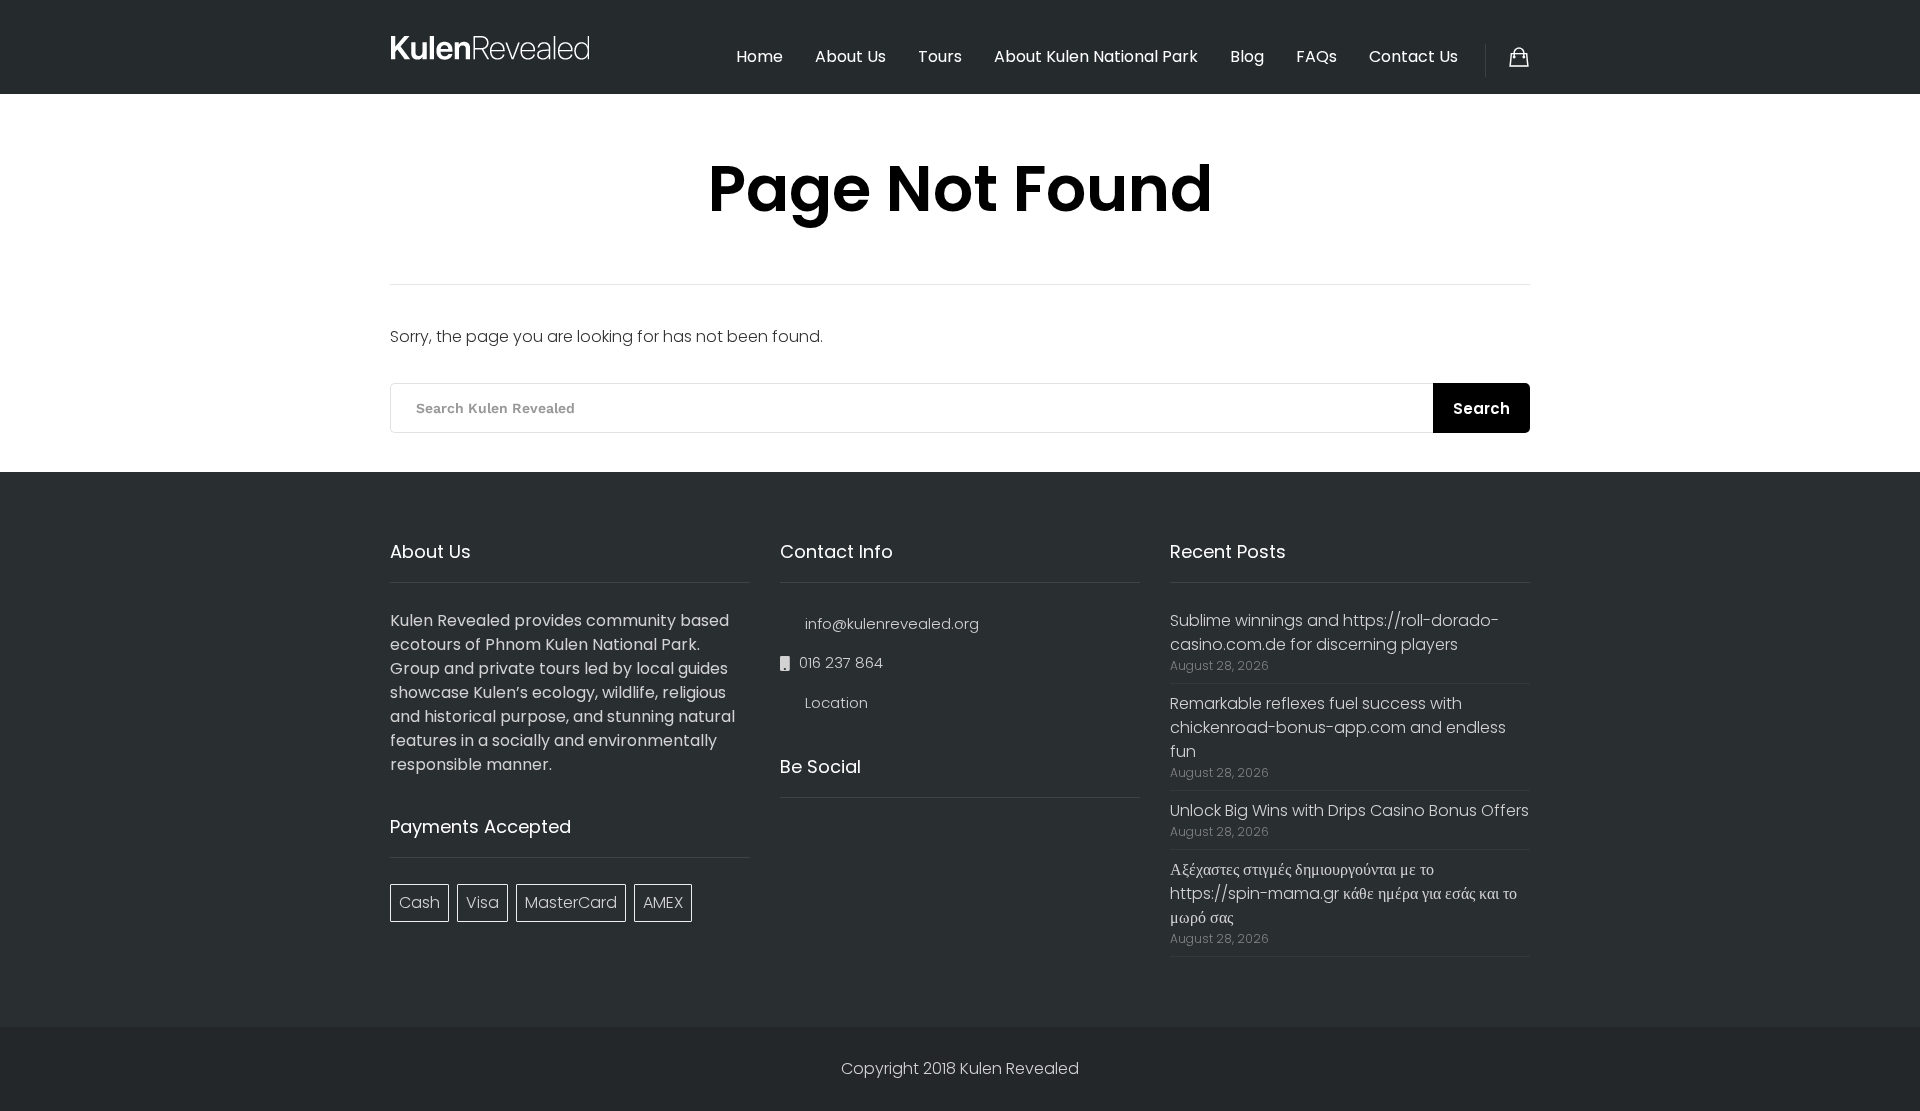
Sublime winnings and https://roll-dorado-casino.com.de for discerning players (1334, 632)
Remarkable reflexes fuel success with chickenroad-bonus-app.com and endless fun (1338, 727)
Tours (940, 56)
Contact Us (1413, 56)
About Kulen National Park (1096, 56)
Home (759, 56)
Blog (1247, 56)
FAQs (1316, 56)
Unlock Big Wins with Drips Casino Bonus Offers (1349, 810)
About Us (850, 56)
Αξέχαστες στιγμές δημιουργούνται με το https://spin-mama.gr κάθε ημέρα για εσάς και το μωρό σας (1343, 893)
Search (1481, 408)
